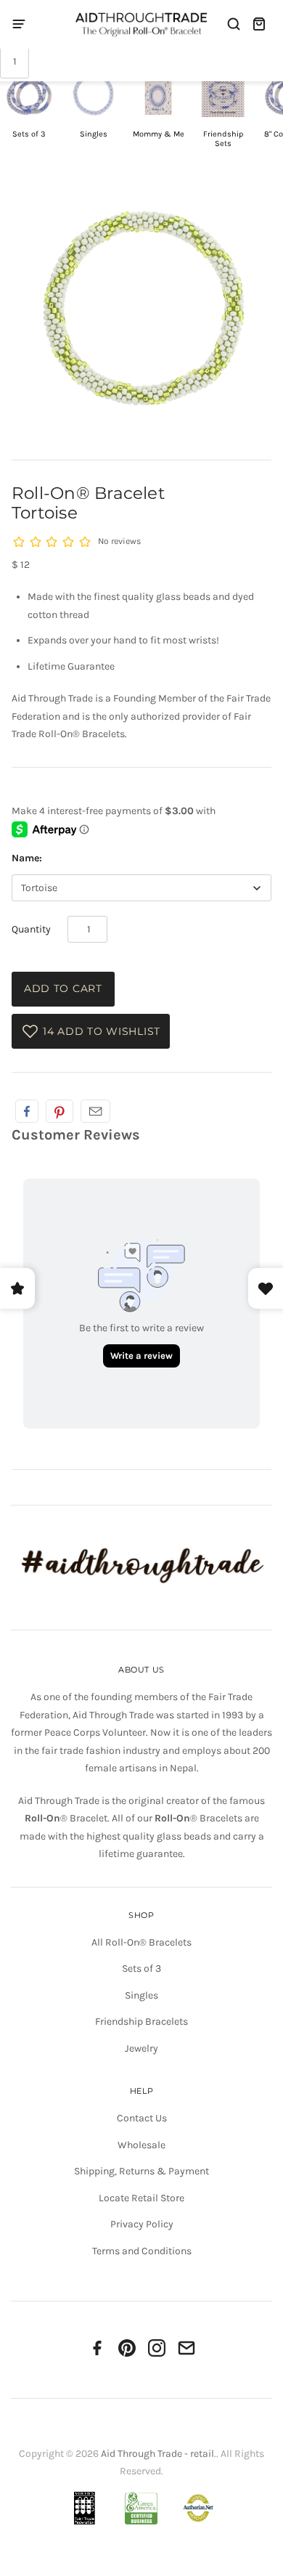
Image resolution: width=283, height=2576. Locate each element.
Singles (141, 1995)
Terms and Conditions (142, 2251)
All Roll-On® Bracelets (141, 1942)
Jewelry (141, 2048)
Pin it (60, 1111)
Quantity (31, 929)
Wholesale (141, 2145)
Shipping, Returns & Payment (141, 2171)
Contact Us (142, 2118)
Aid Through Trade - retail (157, 2454)
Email (95, 1111)
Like (27, 1111)
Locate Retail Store (141, 2198)
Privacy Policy (142, 2224)
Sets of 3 (141, 1968)
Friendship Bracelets (141, 2022)
